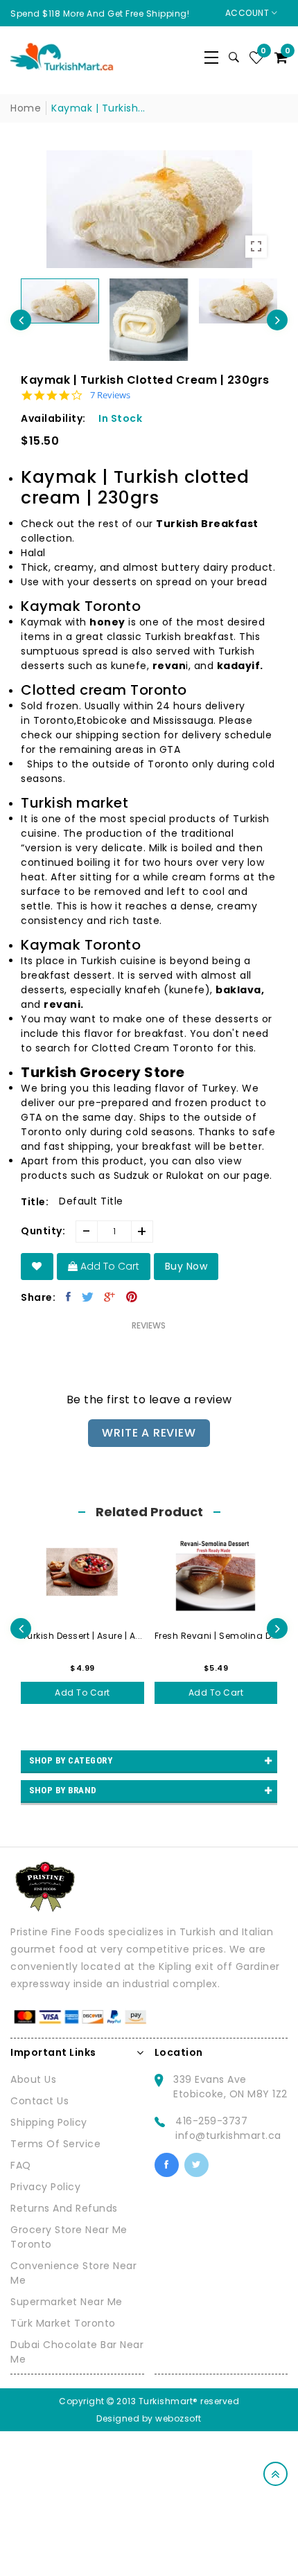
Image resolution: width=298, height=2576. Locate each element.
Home (26, 108)
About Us (33, 2079)
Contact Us (40, 2101)
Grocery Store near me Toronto (69, 2237)
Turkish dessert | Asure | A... (82, 1636)
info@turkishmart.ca (228, 2135)
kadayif (239, 666)
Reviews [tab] (149, 1325)
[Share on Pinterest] (132, 1297)
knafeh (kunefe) (168, 990)
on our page (239, 1175)
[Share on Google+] (110, 1297)
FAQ (21, 2165)
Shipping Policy (49, 2122)
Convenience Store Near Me (73, 2273)
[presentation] (21, 320)
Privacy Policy (45, 2187)
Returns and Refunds (64, 2208)
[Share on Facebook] (69, 1297)
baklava (238, 990)
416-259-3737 (211, 2121)
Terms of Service (55, 2144)
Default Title (91, 1201)
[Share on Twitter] (88, 1297)
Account (248, 13)
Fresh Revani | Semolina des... (216, 1636)
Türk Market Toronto (63, 2323)
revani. (64, 1004)
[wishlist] (37, 1267)
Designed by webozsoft (149, 2418)
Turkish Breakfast (207, 524)
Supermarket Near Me (67, 2302)
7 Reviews (110, 395)
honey (107, 622)
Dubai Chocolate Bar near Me (77, 2352)
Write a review (149, 1433)
